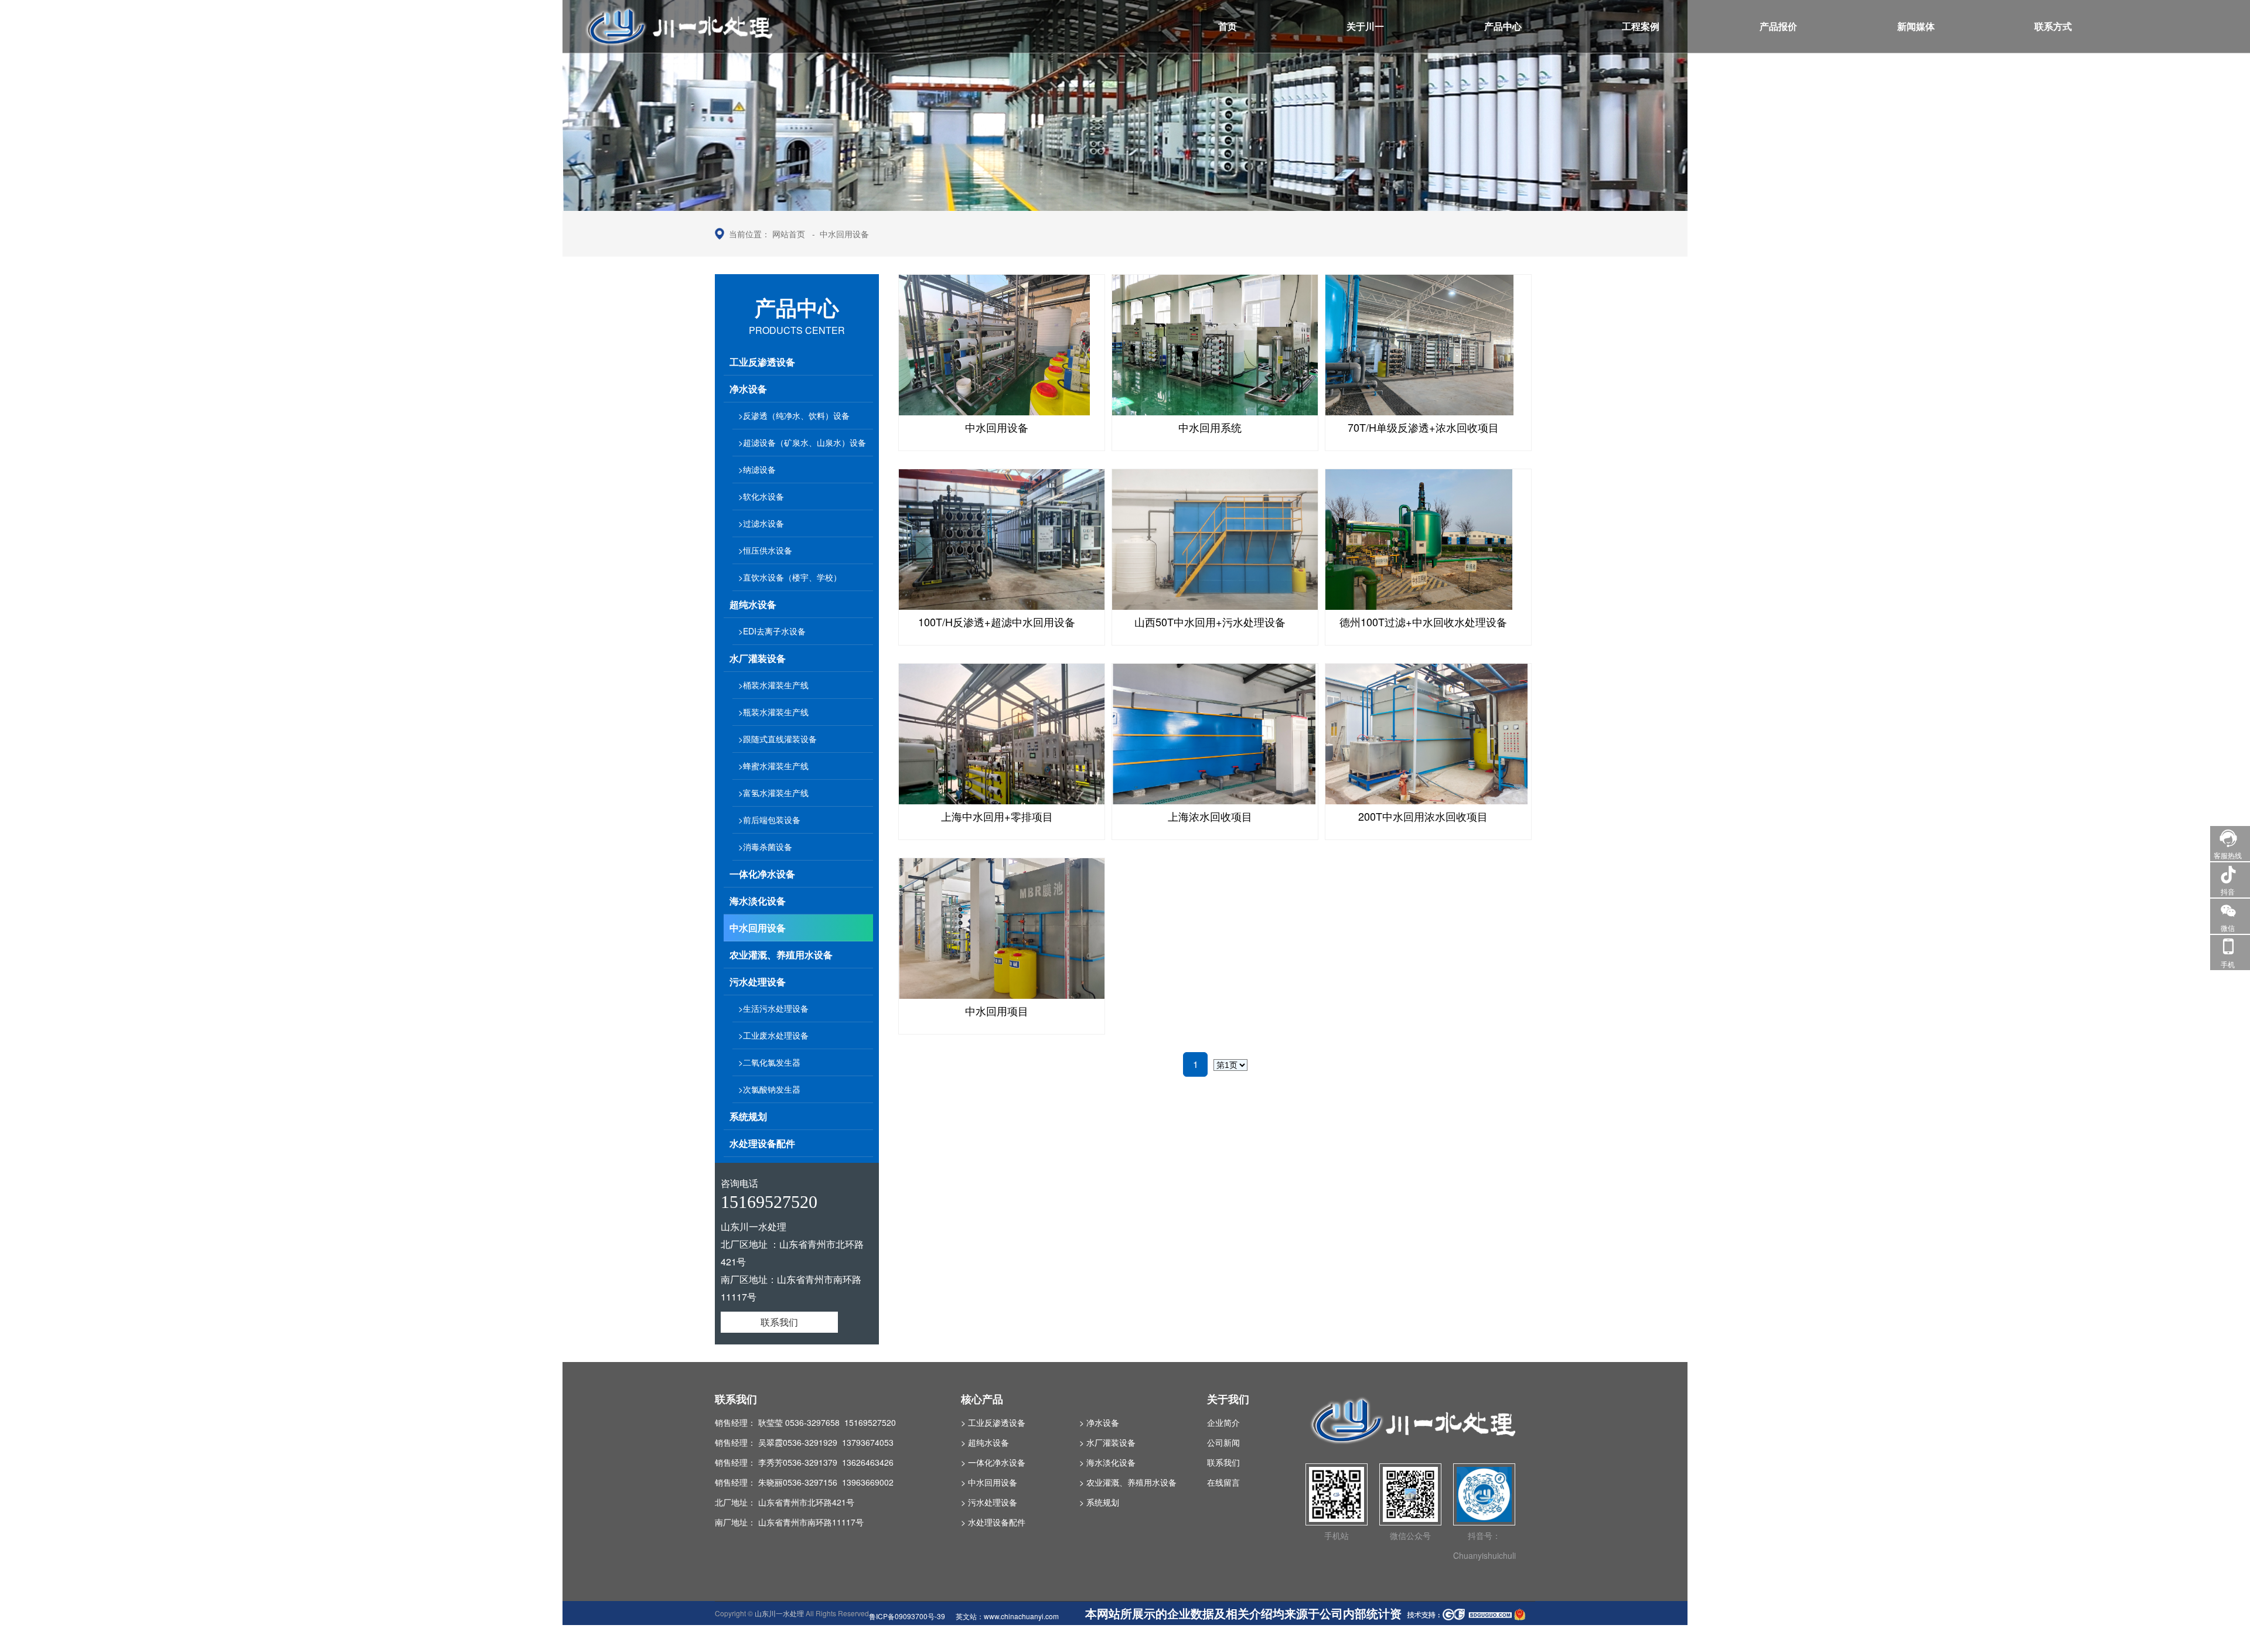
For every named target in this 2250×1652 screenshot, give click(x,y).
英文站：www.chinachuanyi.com (1007, 1616)
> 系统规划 (1099, 1502)
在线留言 (1223, 1482)
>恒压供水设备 (765, 550)
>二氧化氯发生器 (769, 1062)
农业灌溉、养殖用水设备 (781, 955)
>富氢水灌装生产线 (773, 793)
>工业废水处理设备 (773, 1035)
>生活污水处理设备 (773, 1008)
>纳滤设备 (757, 469)
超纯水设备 (753, 604)
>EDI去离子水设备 (772, 631)
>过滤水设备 (761, 523)
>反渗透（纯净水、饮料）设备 (794, 415)
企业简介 (1223, 1422)
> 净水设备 (1099, 1422)
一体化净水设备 (762, 874)
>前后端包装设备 (769, 820)
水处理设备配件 (762, 1143)
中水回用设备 (844, 234)
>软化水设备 (761, 496)
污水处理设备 (758, 982)
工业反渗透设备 (762, 362)
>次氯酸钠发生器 (769, 1089)
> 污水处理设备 (989, 1502)
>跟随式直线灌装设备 (778, 739)
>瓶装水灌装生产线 (773, 712)
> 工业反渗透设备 (993, 1422)
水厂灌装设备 (758, 658)
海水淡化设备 (758, 901)
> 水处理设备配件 (993, 1522)
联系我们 (779, 1322)
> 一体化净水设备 (993, 1462)
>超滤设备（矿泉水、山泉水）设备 (802, 442)
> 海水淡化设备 (1107, 1462)
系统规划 (748, 1116)
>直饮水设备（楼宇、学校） (790, 577)
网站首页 (789, 234)
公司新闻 (1223, 1442)
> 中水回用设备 (989, 1482)
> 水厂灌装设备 (1107, 1442)
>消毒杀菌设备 (765, 847)
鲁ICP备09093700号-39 (907, 1616)
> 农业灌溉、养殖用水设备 (1128, 1482)
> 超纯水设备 (985, 1442)
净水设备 (748, 389)
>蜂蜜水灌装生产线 (773, 766)
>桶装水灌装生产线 (773, 685)
